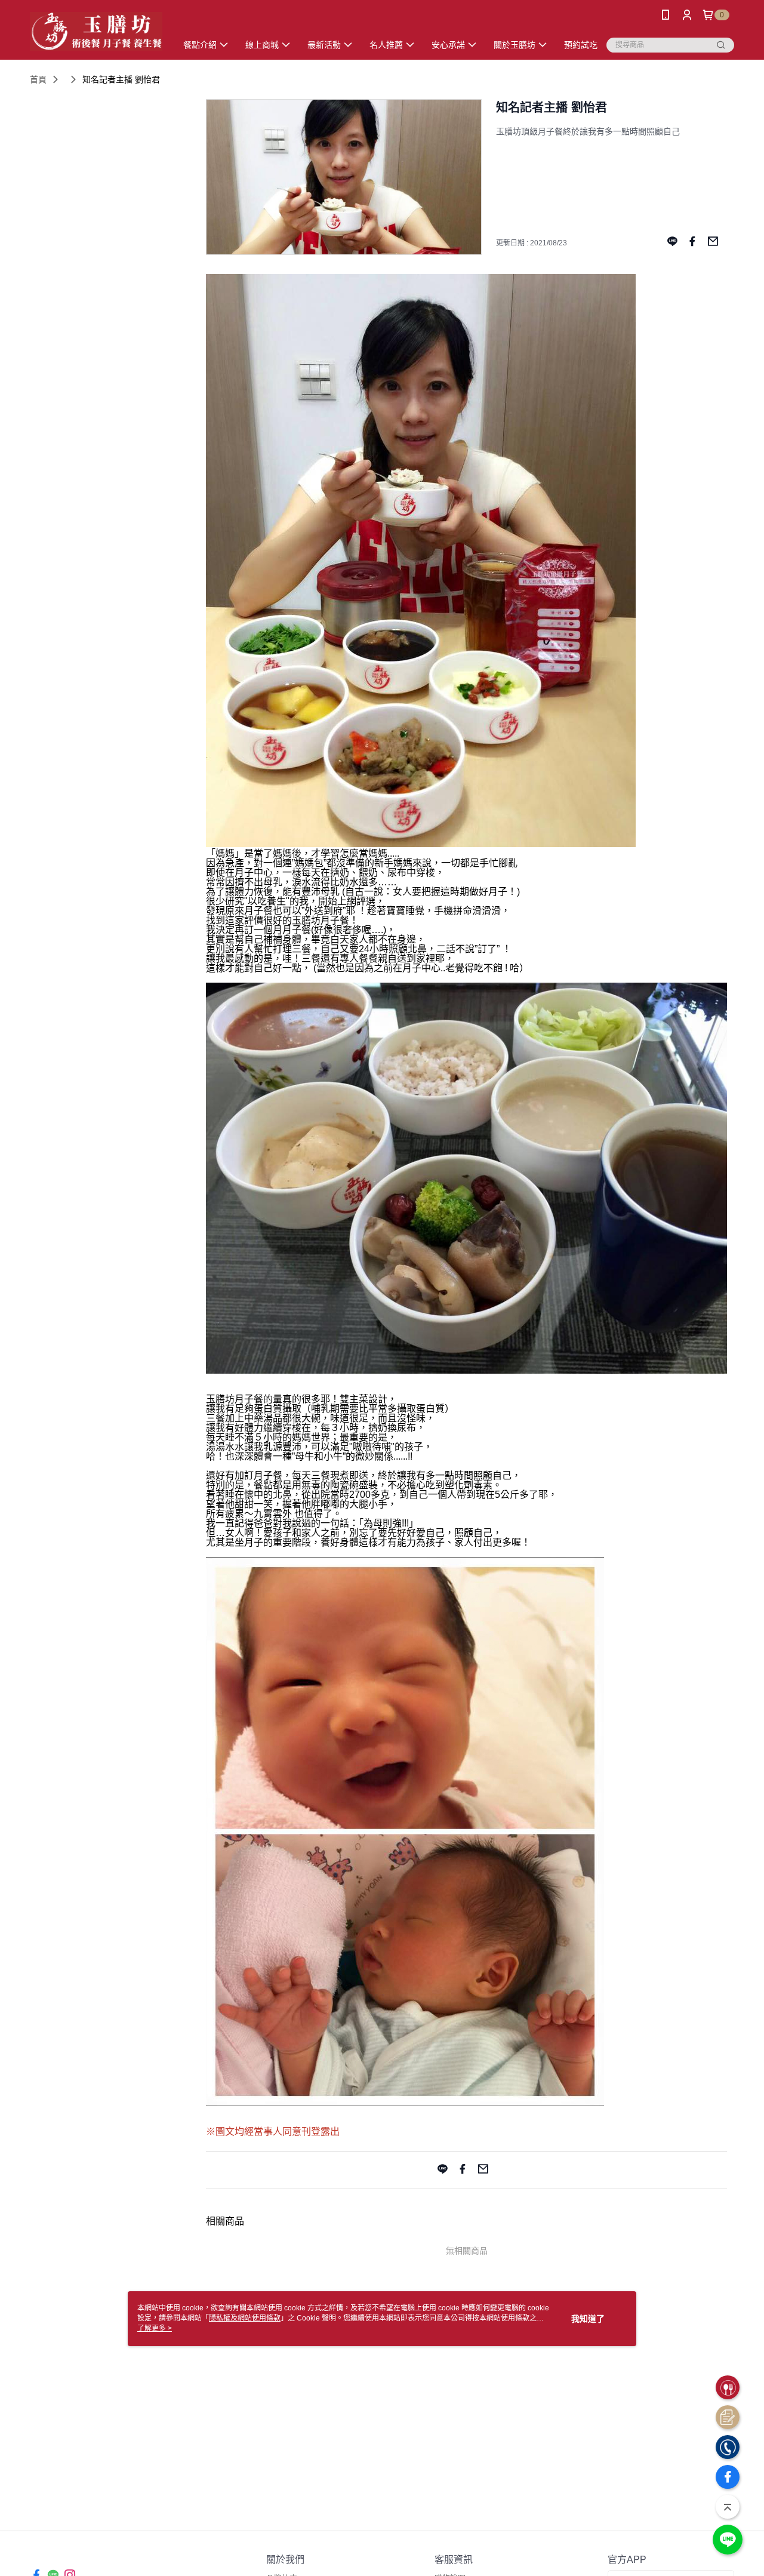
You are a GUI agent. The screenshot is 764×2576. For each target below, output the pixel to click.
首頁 (38, 79)
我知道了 (588, 2319)
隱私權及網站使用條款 (245, 2318)
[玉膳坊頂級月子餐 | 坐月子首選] (96, 31)
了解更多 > (155, 2328)
